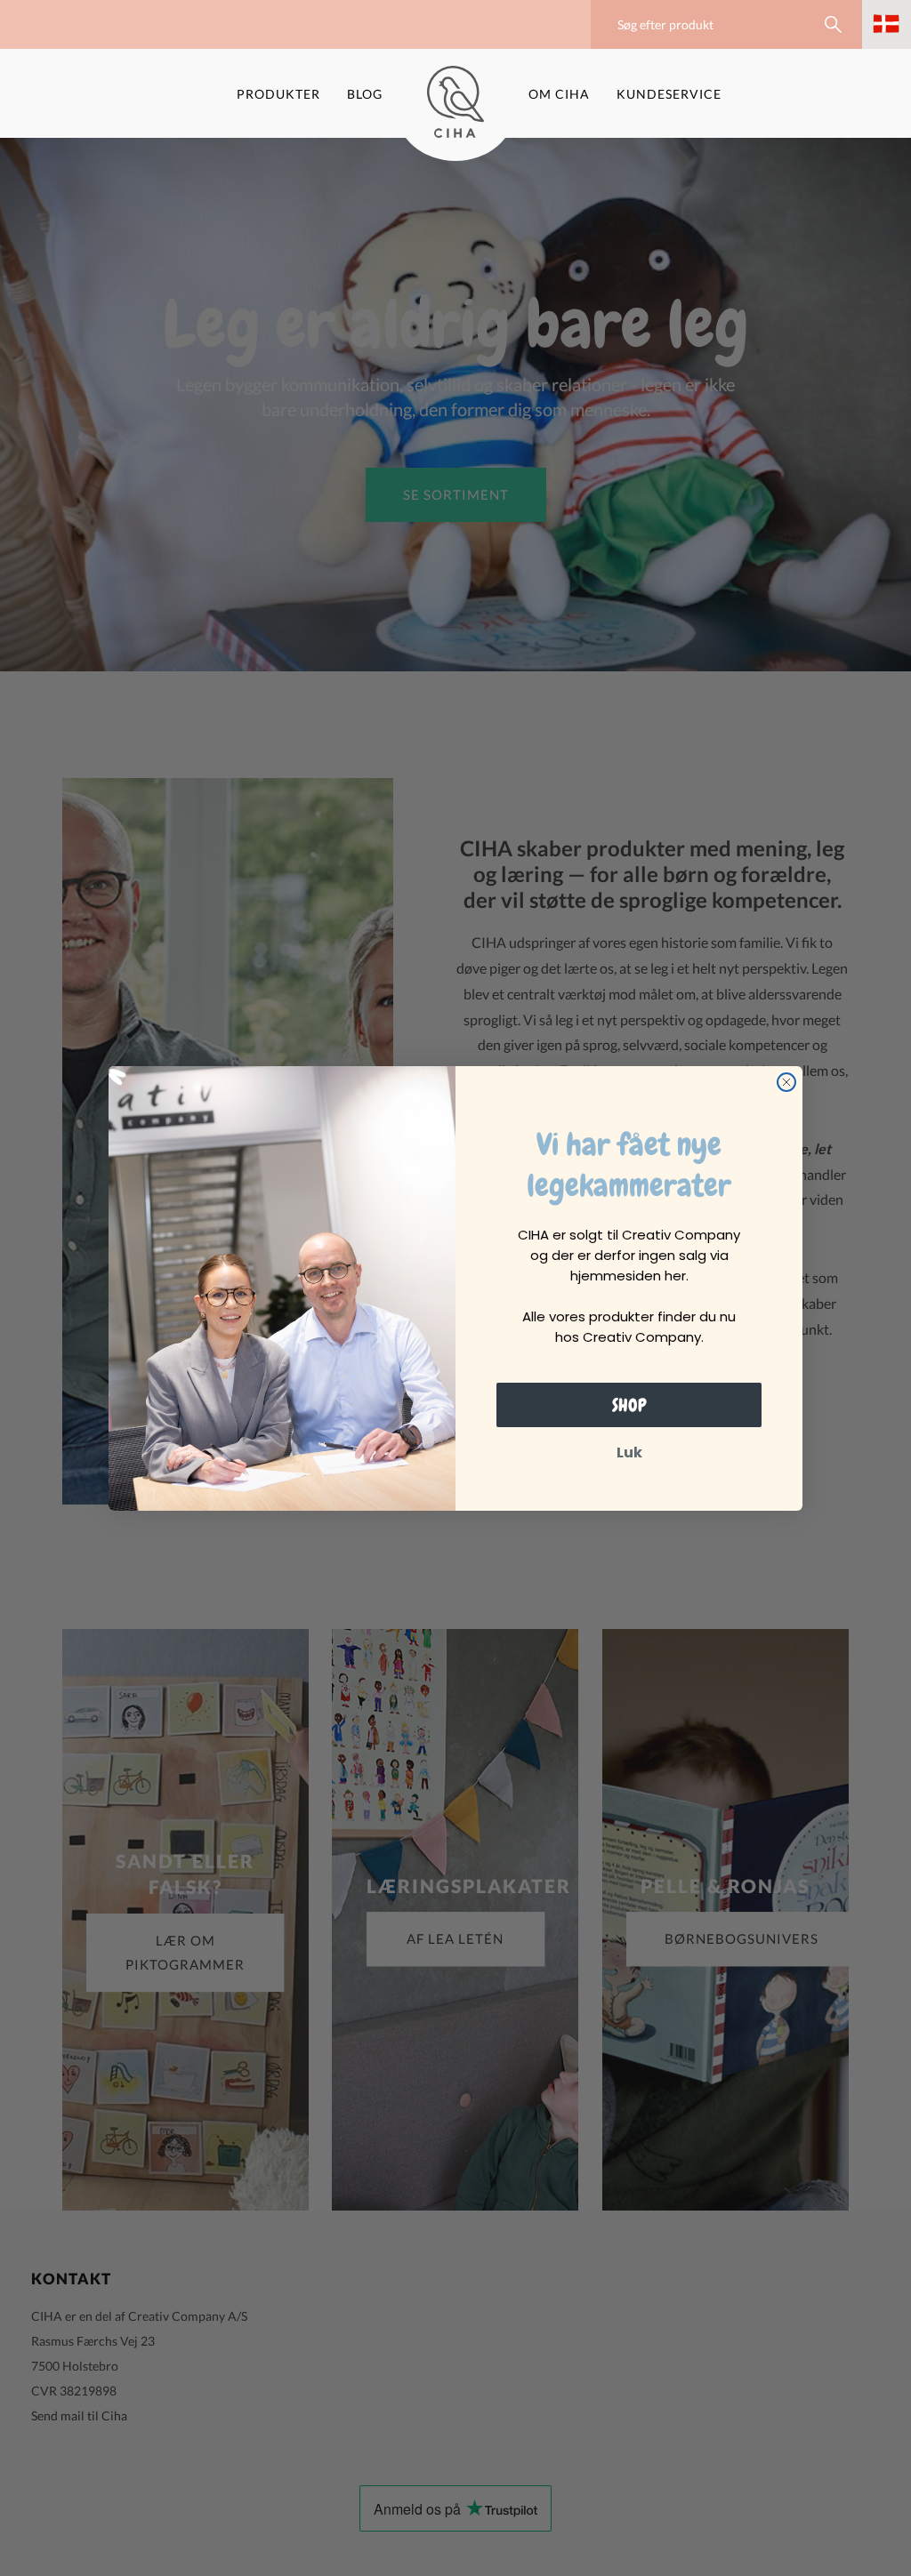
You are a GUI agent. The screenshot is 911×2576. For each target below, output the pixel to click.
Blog (365, 94)
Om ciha (559, 94)
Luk (629, 1453)
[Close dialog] (786, 1082)
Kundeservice (669, 94)
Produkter (278, 94)
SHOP (629, 1405)
